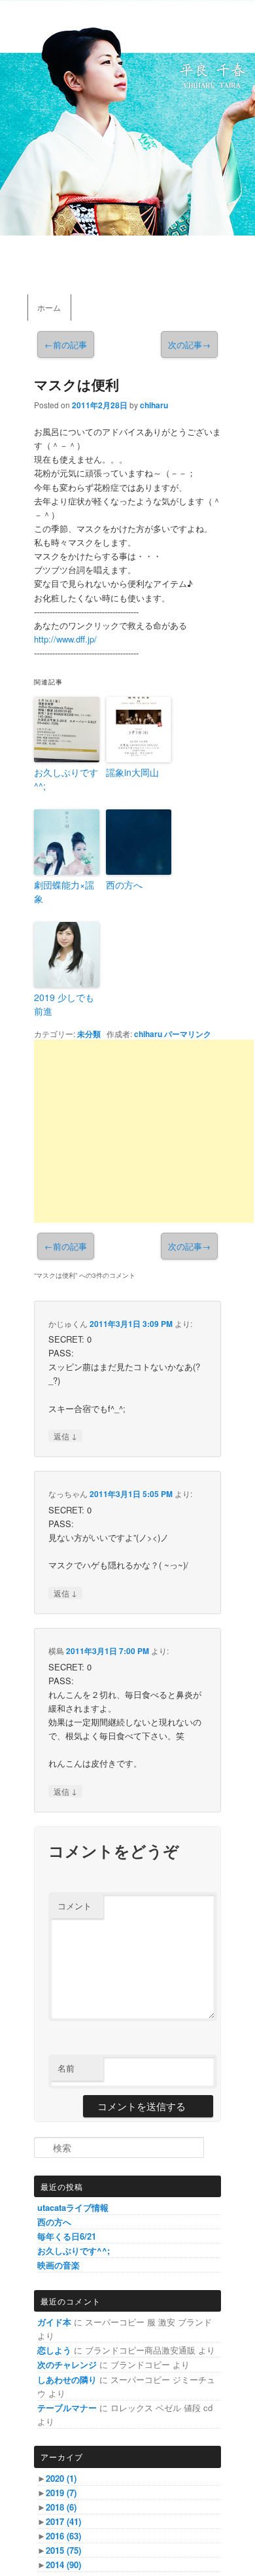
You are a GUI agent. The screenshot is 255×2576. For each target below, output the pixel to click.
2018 (61, 2507)
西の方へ (124, 885)
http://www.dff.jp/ (65, 639)
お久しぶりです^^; (66, 779)
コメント (75, 1906)
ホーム (49, 307)
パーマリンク (188, 1034)
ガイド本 (54, 2322)
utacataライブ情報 (73, 2207)
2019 (61, 2493)
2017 (63, 2521)
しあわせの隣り (67, 2379)
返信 (65, 1436)
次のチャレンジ (67, 2364)
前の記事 (66, 344)
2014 (63, 2565)
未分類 (89, 1034)
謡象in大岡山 (132, 772)
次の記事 (189, 344)
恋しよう (54, 2350)
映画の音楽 (59, 2265)
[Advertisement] (144, 1131)
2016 (63, 2536)
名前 (66, 2068)
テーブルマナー (67, 2408)
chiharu (154, 405)
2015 (63, 2550)
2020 (61, 2478)
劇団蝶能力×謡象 (64, 891)
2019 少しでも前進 (64, 1004)
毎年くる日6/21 (67, 2236)
